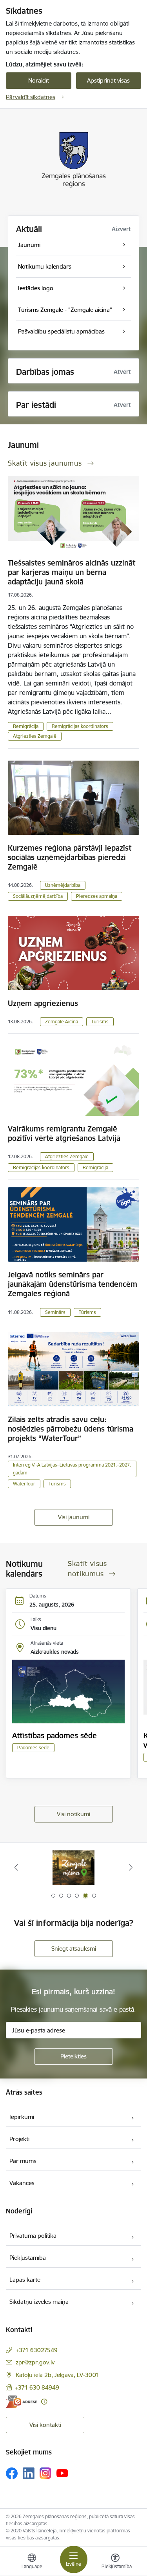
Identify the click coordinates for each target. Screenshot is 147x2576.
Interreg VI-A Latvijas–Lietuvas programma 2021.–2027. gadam (72, 1469)
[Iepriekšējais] (16, 1867)
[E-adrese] (22, 2402)
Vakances (22, 2183)
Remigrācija (26, 726)
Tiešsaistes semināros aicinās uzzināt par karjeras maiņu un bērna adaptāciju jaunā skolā (72, 572)
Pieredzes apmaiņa (97, 896)
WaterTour (24, 1484)
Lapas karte (25, 2280)
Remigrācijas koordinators (80, 726)
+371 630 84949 (37, 2387)
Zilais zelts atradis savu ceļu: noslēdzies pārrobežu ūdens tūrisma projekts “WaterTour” (71, 1429)
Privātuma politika (33, 2236)
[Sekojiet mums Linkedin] (29, 2473)
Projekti (19, 2139)
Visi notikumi (73, 1814)
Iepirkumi (22, 2117)
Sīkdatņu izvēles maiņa (39, 2302)
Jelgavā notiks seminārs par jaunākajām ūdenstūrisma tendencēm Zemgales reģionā (73, 1284)
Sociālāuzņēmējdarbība (38, 896)
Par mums (23, 2161)
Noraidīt (39, 80)
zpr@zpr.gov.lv (35, 2362)
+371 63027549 (37, 2350)
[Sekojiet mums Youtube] (62, 2473)
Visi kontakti (45, 2425)
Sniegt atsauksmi (74, 1949)
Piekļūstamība (28, 2258)
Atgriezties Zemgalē (35, 736)
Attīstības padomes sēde (54, 1736)
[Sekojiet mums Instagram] (45, 2473)
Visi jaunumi (74, 1517)
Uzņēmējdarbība (63, 885)
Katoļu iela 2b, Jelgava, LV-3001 (57, 2375)
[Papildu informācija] (44, 2402)
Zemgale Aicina (62, 1022)
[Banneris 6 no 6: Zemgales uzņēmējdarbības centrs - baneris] (74, 1868)
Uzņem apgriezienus (43, 1003)
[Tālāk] (131, 1867)
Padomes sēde (33, 1748)
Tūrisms (100, 1022)
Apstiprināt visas (108, 80)
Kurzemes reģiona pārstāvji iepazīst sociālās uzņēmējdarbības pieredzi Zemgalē (70, 857)
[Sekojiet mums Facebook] (12, 2473)
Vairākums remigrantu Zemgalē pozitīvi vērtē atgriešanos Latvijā (64, 1133)
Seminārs (55, 1312)
